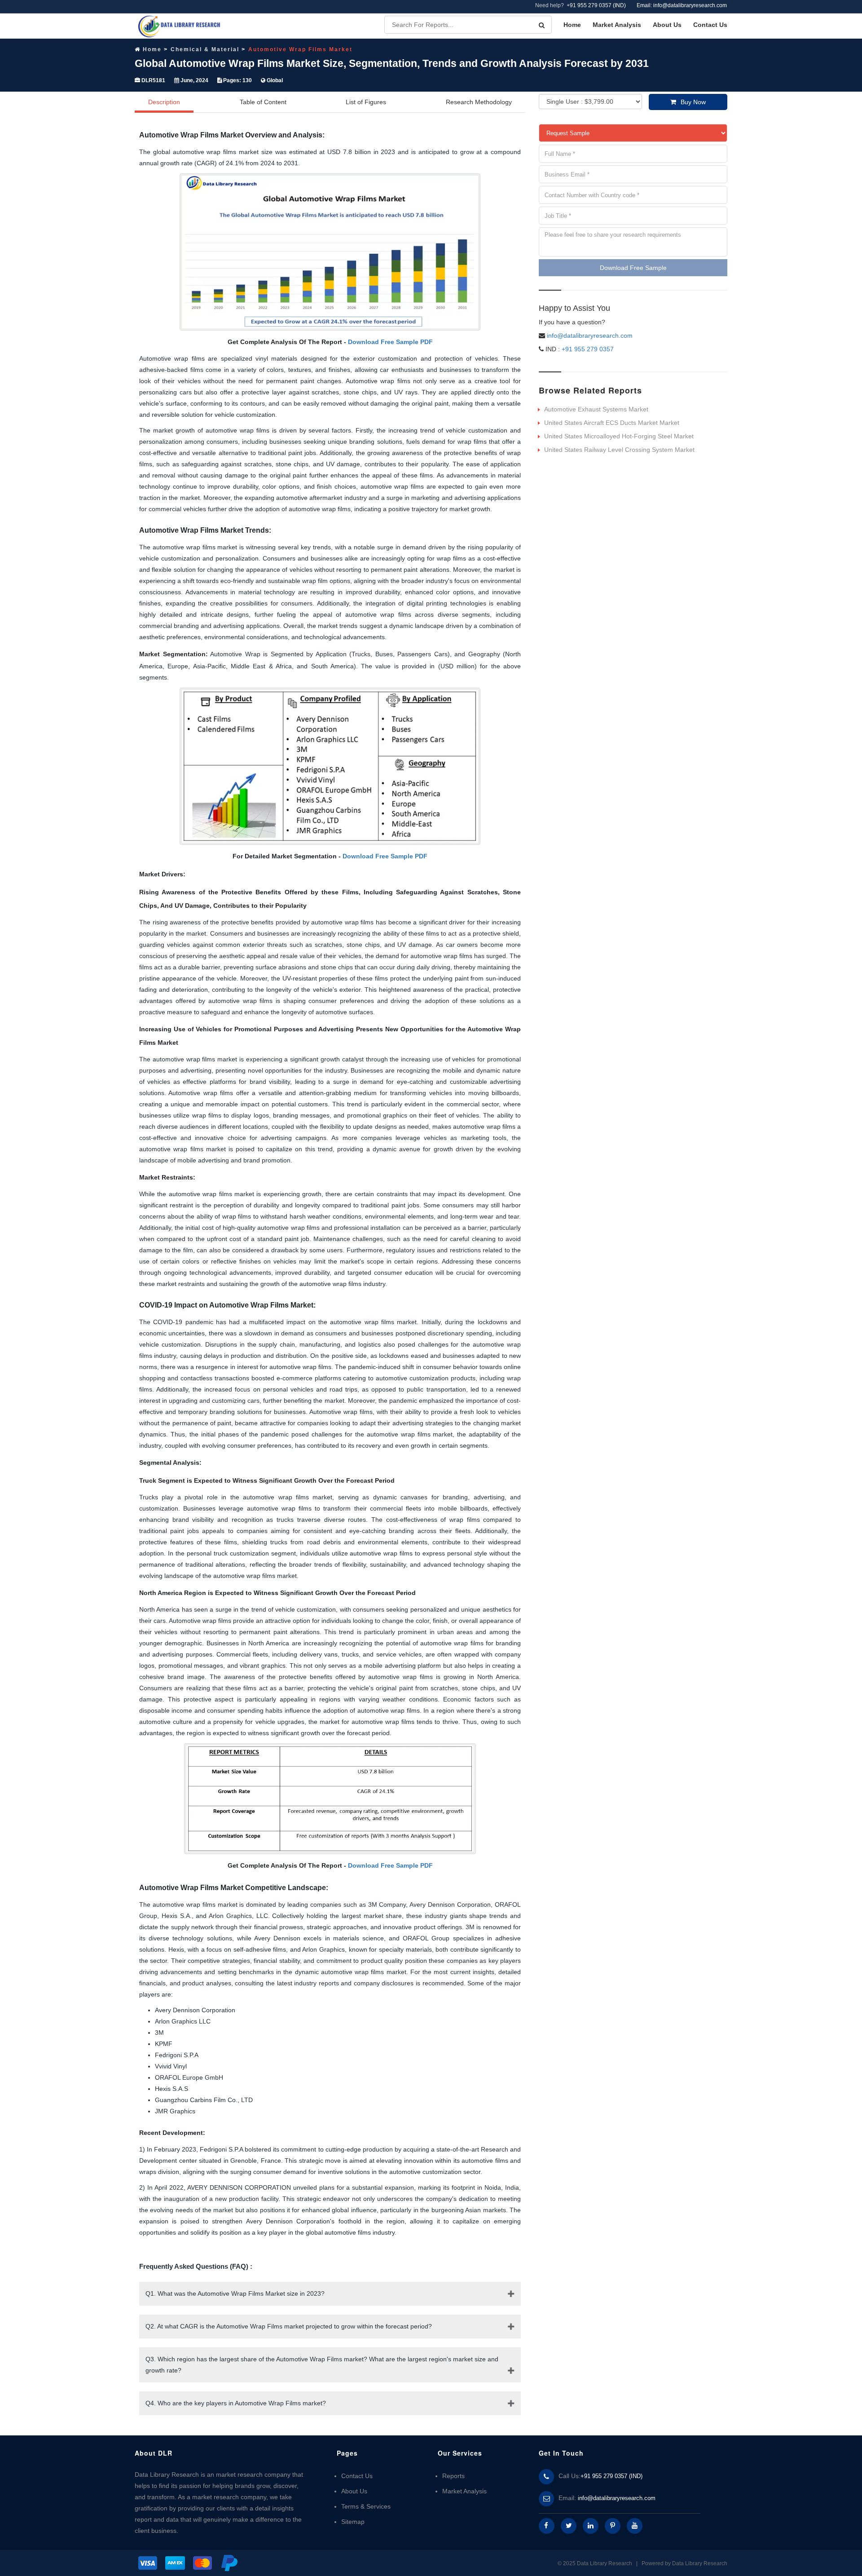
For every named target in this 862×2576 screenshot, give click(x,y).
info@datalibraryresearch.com (590, 336)
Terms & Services (366, 2506)
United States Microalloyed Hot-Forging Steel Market (619, 436)
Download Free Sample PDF (390, 342)
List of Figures (366, 102)
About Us (667, 25)
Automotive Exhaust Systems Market (596, 409)
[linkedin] (591, 2526)
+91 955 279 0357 (587, 349)
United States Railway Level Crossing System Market (619, 450)
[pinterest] (613, 2526)
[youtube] (635, 2526)
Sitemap (353, 2522)
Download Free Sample (633, 268)
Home (572, 25)
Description (164, 102)
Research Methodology (479, 102)
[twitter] (569, 2526)
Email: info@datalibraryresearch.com (682, 5)
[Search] (542, 25)
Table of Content (263, 102)
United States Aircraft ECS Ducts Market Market (612, 423)
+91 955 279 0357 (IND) (596, 5)
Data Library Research (700, 2563)
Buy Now (693, 102)
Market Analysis (617, 25)
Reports (453, 2476)
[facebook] (547, 2526)
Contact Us (710, 25)
